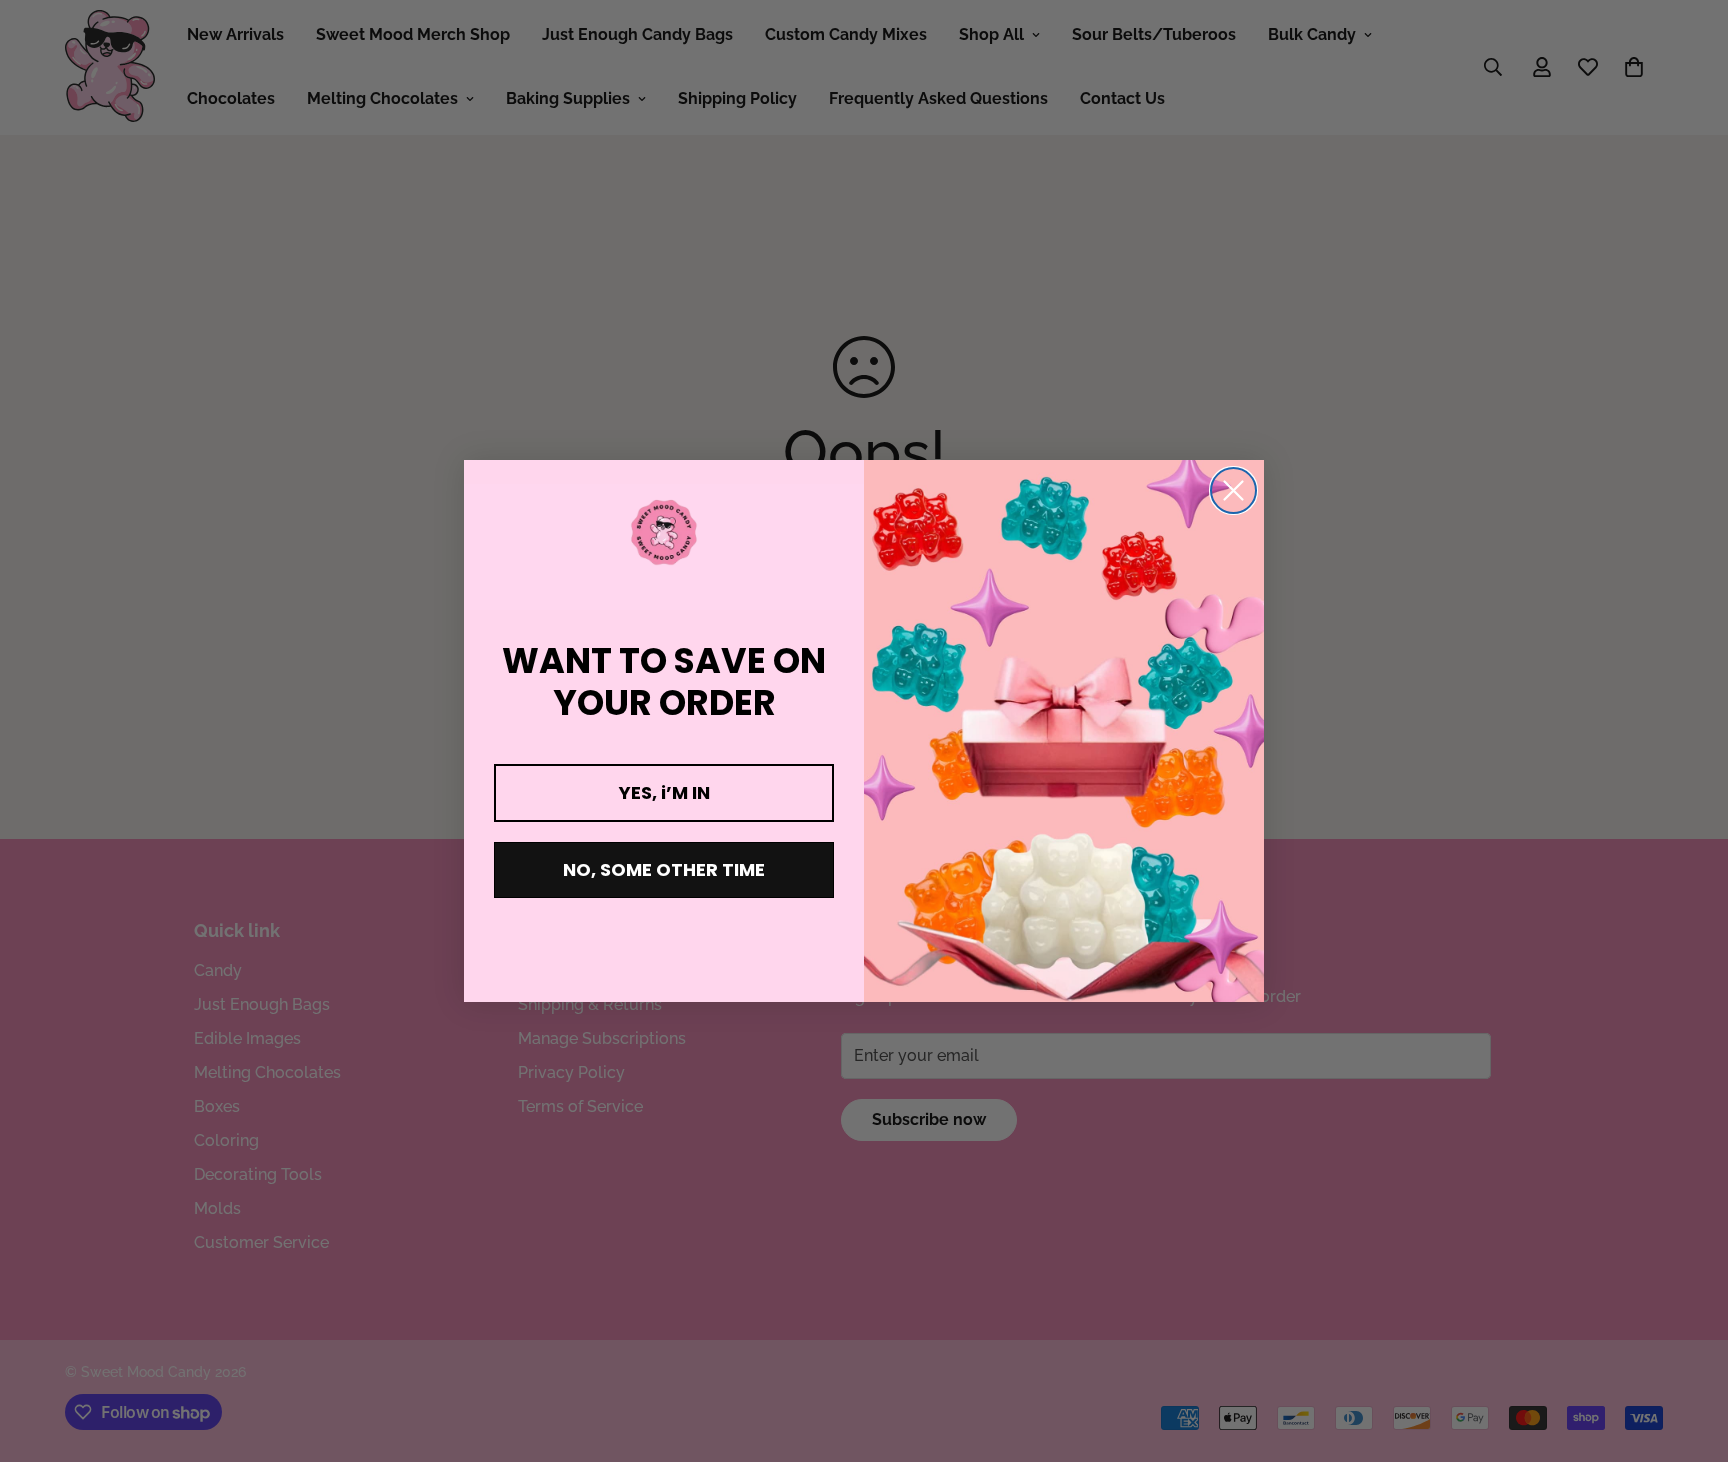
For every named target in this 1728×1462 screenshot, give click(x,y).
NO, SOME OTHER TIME (664, 869)
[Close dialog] (1233, 490)
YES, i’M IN (664, 792)
